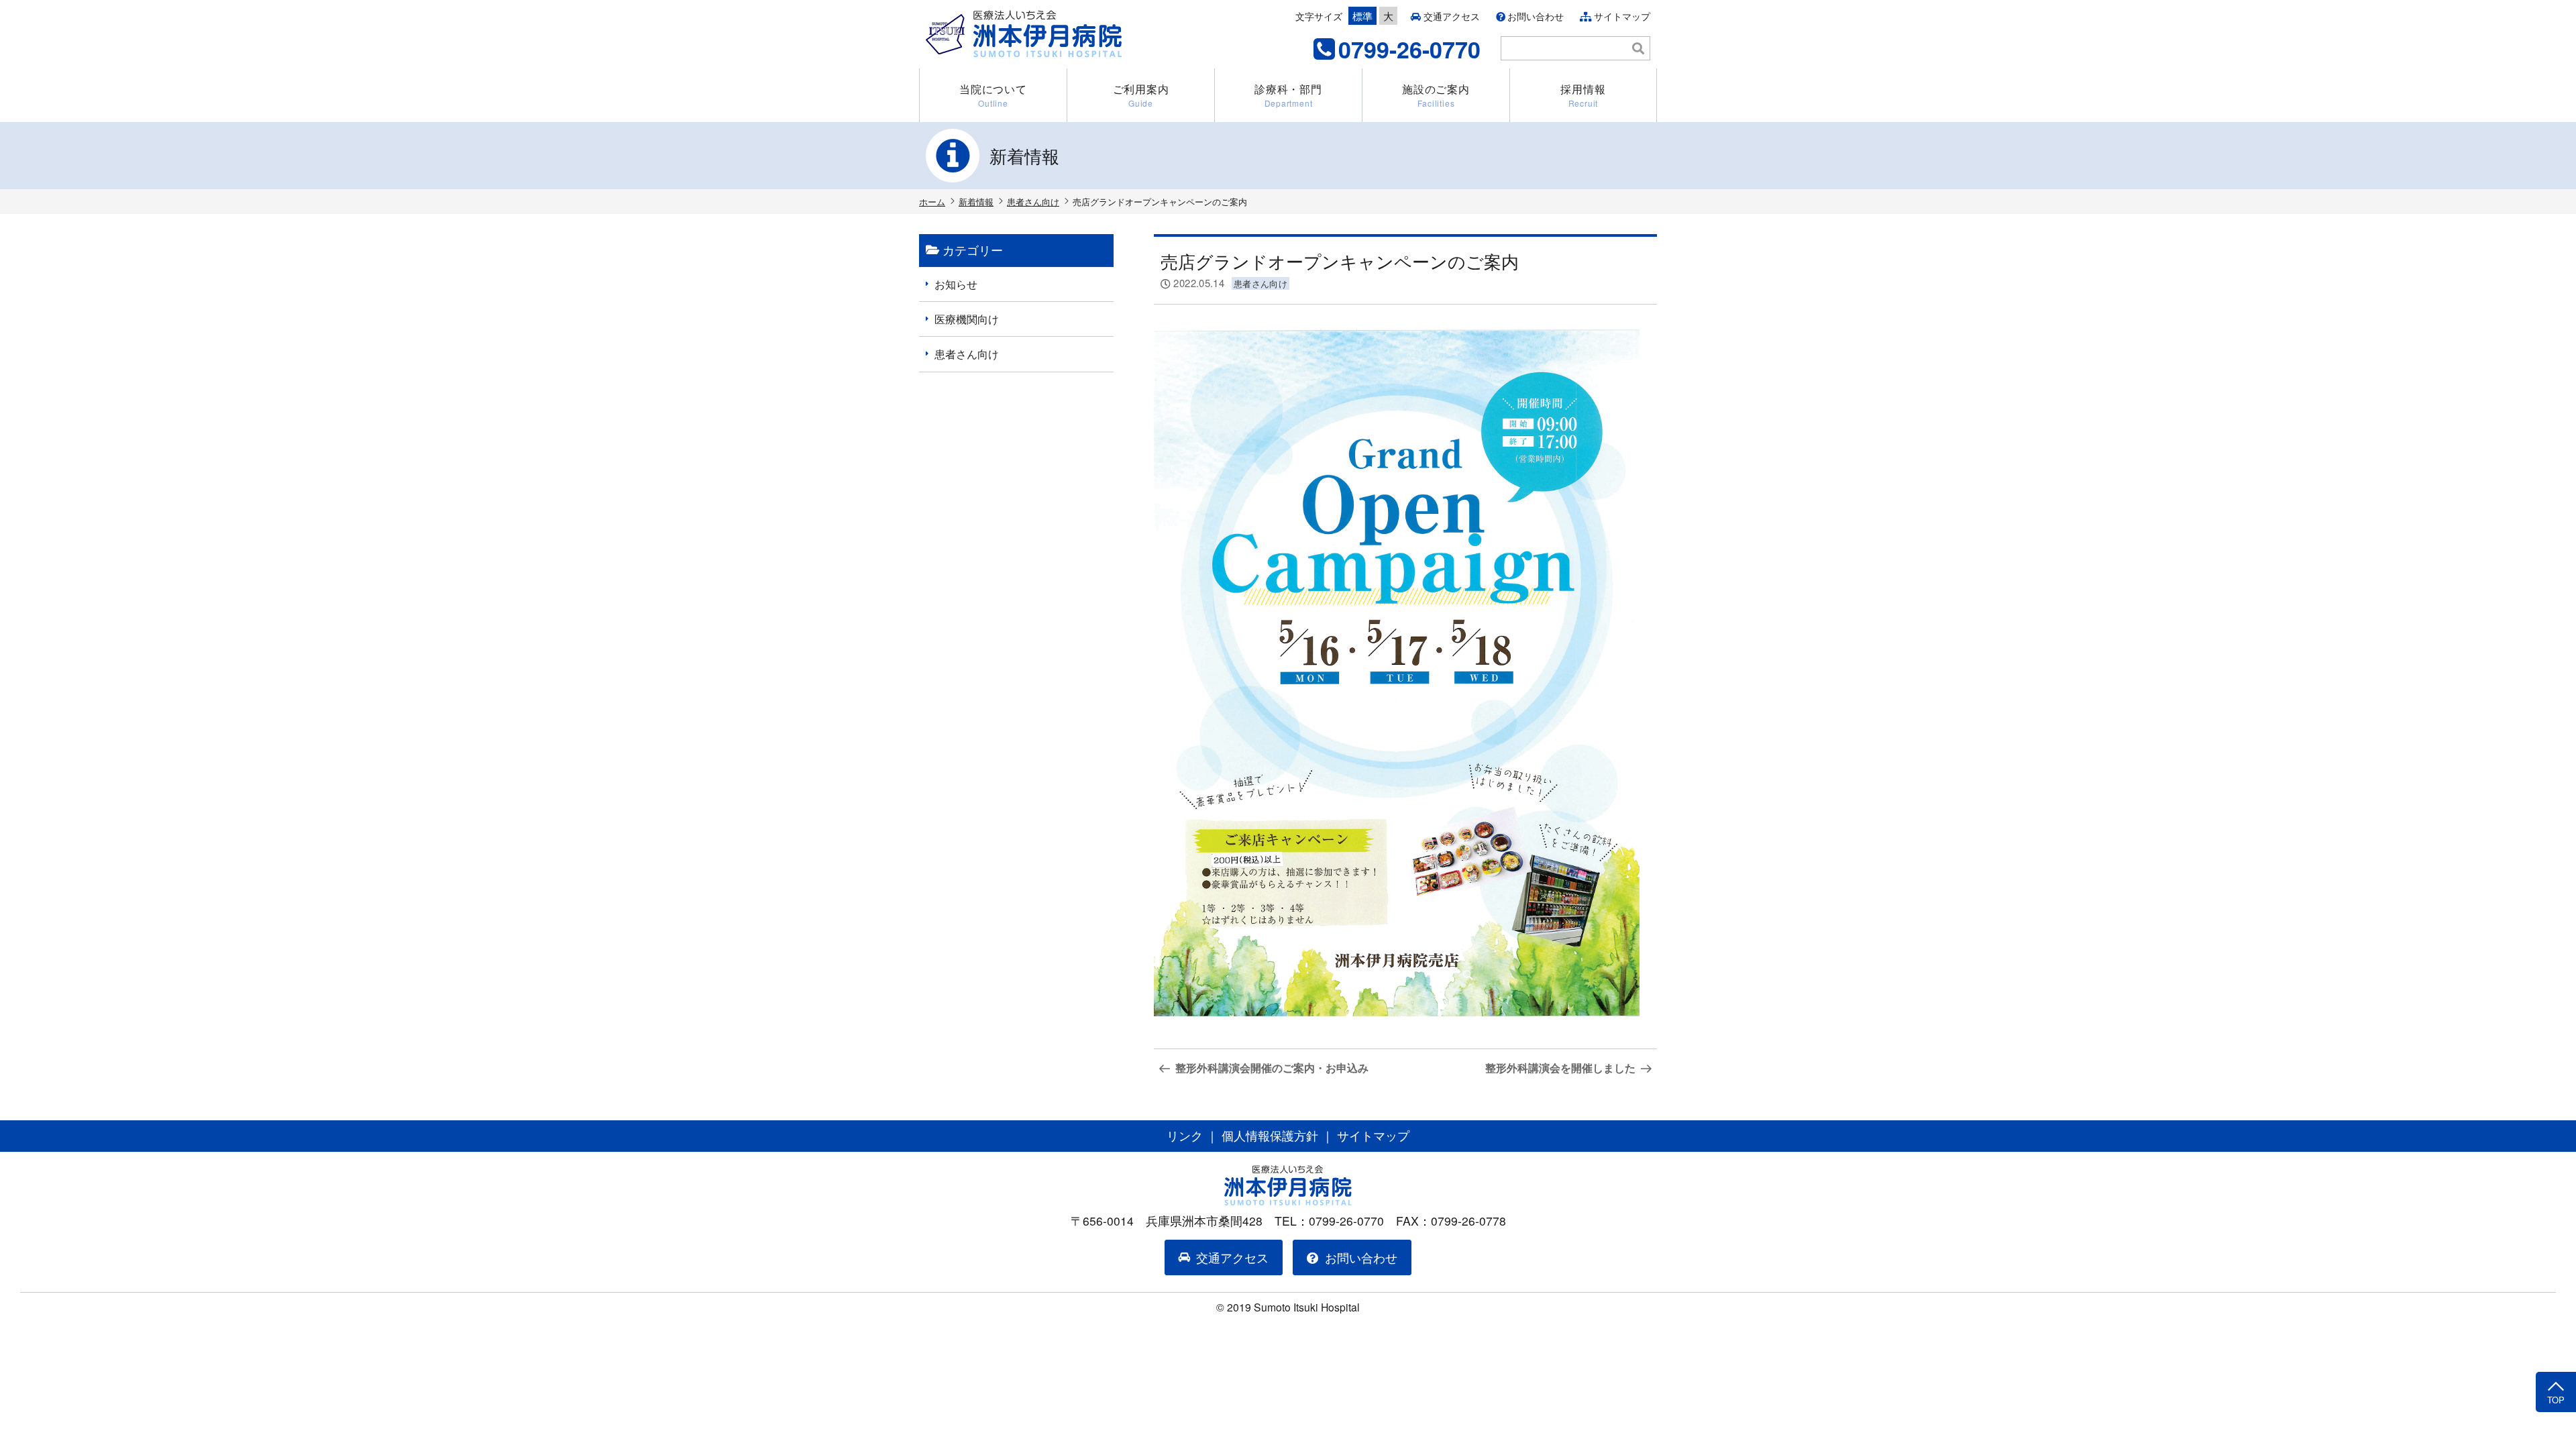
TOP (2556, 1400)
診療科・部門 (1288, 95)
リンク (1185, 1135)
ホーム (932, 202)
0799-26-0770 (1409, 49)
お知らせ (956, 284)
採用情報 (1583, 95)
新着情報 (976, 202)
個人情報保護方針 (1270, 1135)
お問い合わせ (1536, 16)
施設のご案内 (1436, 95)
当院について (993, 95)
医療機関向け (967, 319)
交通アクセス (1452, 16)
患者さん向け (1033, 202)
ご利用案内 (1141, 95)
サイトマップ (1622, 16)
